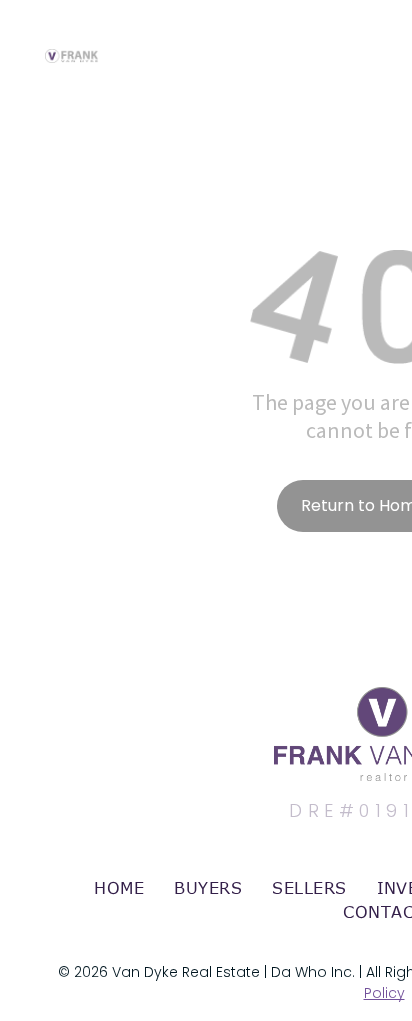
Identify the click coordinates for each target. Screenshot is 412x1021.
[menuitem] (119, 888)
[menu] (382, 37)
